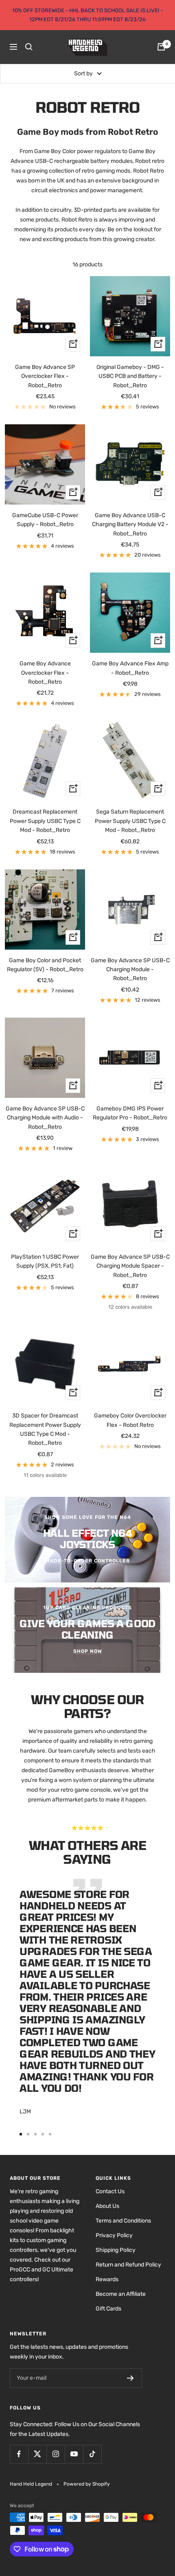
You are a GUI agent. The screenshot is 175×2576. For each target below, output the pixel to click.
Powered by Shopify (87, 2484)
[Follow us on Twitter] (37, 2454)
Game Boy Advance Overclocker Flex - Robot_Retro (45, 673)
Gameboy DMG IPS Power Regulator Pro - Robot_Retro (130, 1113)
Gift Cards (108, 2309)
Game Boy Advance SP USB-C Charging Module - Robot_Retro (130, 970)
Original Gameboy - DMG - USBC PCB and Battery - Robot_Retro (130, 376)
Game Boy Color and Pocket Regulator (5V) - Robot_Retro (45, 965)
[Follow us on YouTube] (74, 2454)
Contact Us (110, 2191)
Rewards (107, 2279)
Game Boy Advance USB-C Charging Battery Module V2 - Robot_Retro (130, 524)
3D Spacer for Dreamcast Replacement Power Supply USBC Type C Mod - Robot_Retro (45, 1429)
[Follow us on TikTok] (92, 2454)
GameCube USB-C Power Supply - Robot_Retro (45, 520)
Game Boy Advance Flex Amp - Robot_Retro (130, 668)
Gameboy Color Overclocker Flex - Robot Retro (130, 1420)
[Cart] (161, 47)
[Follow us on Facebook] (19, 2454)
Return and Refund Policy (128, 2265)
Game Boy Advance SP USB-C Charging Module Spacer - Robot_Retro (130, 1266)
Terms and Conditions (123, 2221)
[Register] (130, 2378)
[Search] (29, 47)
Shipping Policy (116, 2250)
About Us (107, 2206)
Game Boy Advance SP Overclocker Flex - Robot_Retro (45, 376)
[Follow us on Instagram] (56, 2454)
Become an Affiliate (121, 2294)
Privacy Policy (114, 2235)
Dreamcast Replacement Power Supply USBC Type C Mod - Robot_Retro (45, 821)
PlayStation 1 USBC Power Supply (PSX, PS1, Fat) (45, 1261)
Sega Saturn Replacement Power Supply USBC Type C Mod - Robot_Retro (130, 821)
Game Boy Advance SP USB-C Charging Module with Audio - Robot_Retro (45, 1118)
